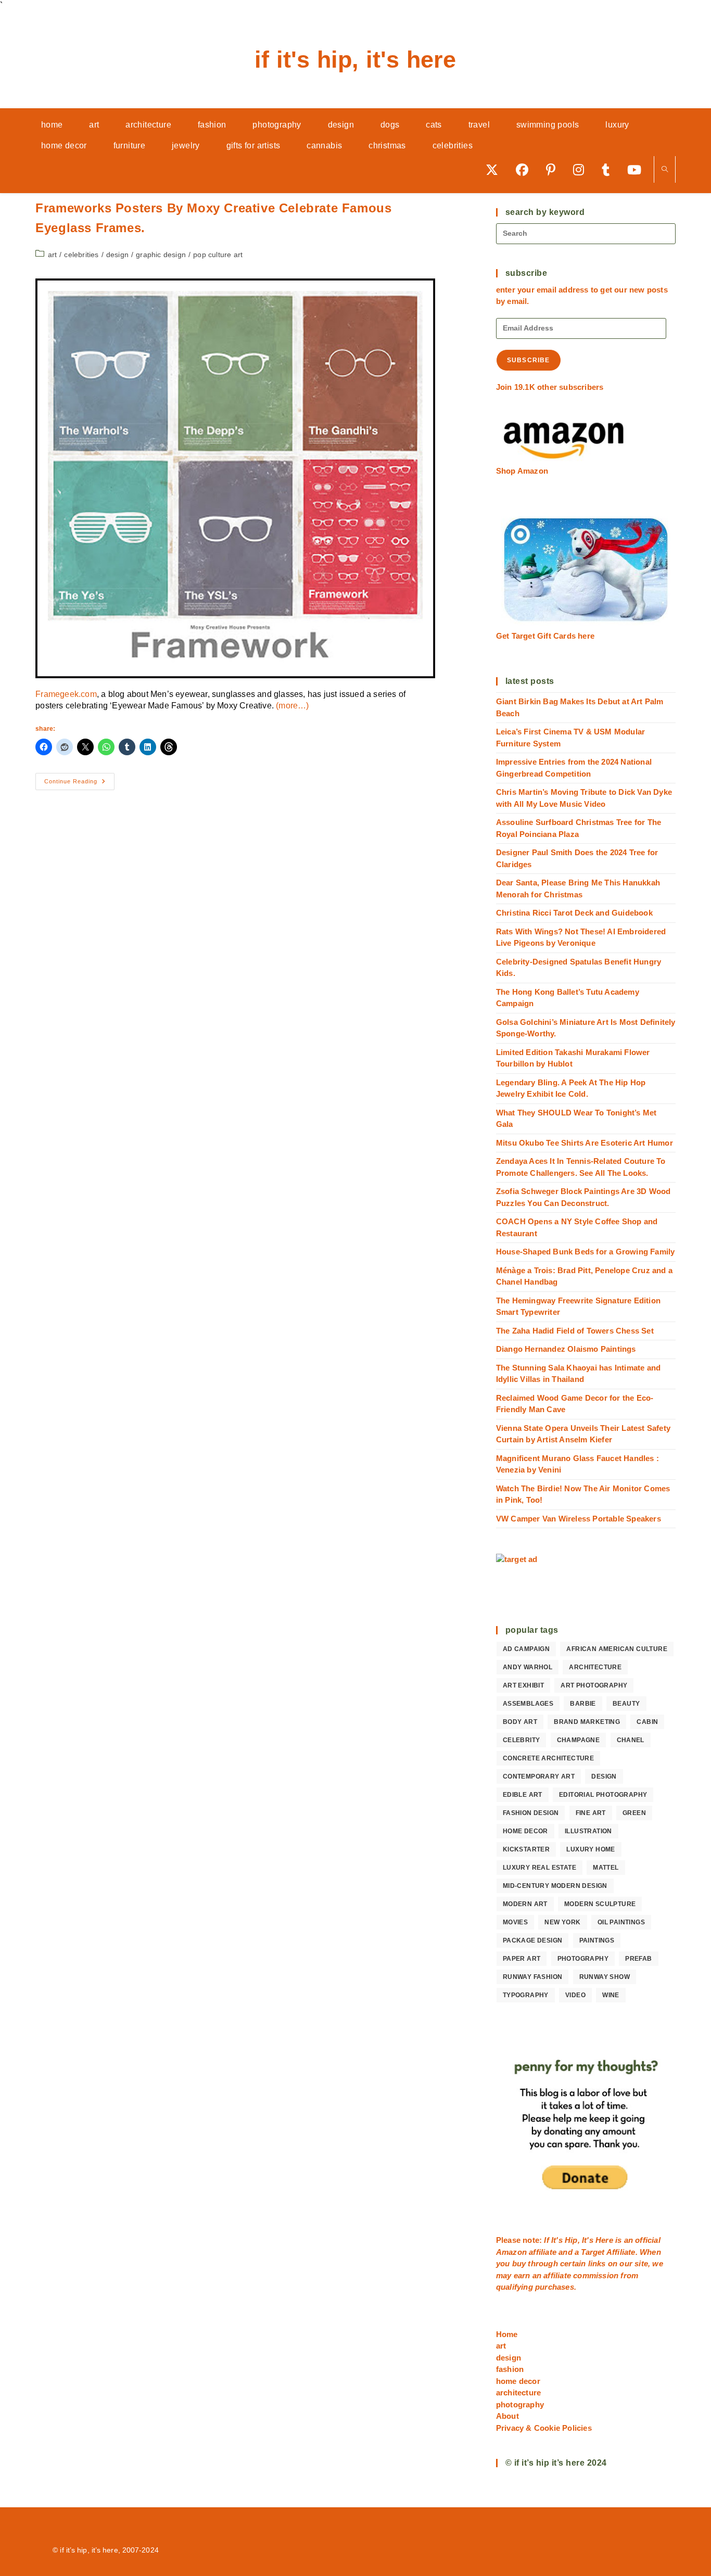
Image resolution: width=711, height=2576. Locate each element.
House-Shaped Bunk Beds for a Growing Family (586, 1252)
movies (515, 1922)
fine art (591, 1813)
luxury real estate (539, 1868)
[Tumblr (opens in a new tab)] (609, 169)
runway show (605, 1977)
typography (526, 1995)
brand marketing (587, 1722)
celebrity (522, 1740)
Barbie (583, 1704)
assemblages (528, 1704)
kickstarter (526, 1849)
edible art (523, 1795)
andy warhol (528, 1667)
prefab (638, 1959)
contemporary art (539, 1776)
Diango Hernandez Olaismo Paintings (566, 1349)
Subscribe (529, 360)
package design (533, 1940)
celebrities (81, 255)
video (575, 1995)
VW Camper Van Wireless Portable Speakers (579, 1519)
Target (593, 2252)
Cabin (647, 1722)
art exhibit (523, 1685)
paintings (597, 1940)
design (117, 255)
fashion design (531, 1813)
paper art (522, 1959)
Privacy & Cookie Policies (544, 2428)
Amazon (512, 2252)
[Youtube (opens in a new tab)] (638, 169)
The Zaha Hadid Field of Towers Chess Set (575, 1331)
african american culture (617, 1649)
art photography (594, 1685)
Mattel (606, 1868)
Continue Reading (79, 784)
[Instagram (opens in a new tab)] (582, 169)
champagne (579, 1740)
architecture (595, 1667)
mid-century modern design (555, 1886)
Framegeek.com (66, 694)
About (507, 2416)
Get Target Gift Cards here (545, 636)
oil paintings (621, 1922)
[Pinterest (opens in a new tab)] (554, 169)
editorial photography (603, 1795)
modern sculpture (600, 1904)
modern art (525, 1904)
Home (507, 2334)
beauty (626, 1704)
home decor (525, 1831)
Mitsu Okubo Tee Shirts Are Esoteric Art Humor (585, 1143)
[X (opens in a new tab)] (496, 169)
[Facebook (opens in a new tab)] (526, 169)
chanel (631, 1740)
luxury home (591, 1849)
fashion (510, 2369)
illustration (588, 1831)
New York (562, 1922)
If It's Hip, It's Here (355, 60)
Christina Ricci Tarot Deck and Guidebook (574, 913)
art (53, 255)
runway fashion (533, 1977)
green (634, 1813)
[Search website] (665, 170)
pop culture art (218, 255)
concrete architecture (548, 1758)
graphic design (161, 255)
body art (520, 1722)
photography (583, 1959)
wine (611, 1995)
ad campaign (526, 1649)
